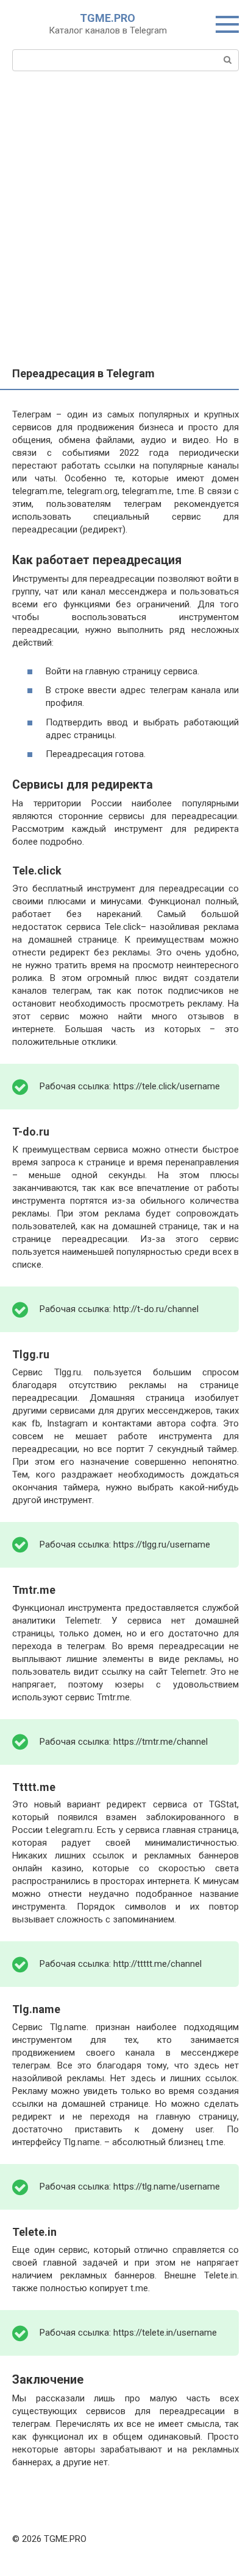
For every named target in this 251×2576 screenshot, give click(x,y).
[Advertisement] (125, 236)
